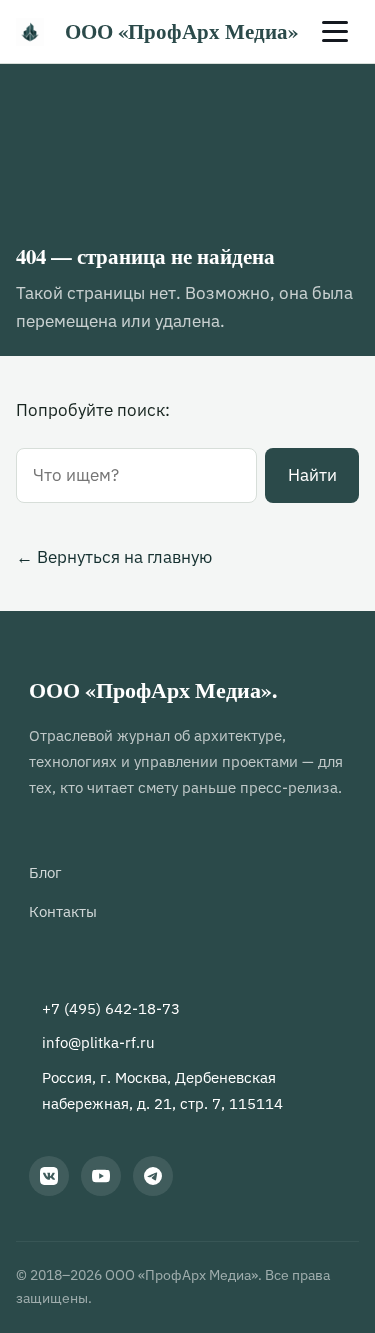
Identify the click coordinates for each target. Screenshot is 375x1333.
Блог (45, 872)
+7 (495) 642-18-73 (111, 1008)
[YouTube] (101, 1176)
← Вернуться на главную (114, 557)
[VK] (49, 1176)
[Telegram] (153, 1176)
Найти (312, 475)
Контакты (63, 911)
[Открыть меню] (335, 32)
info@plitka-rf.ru (98, 1042)
